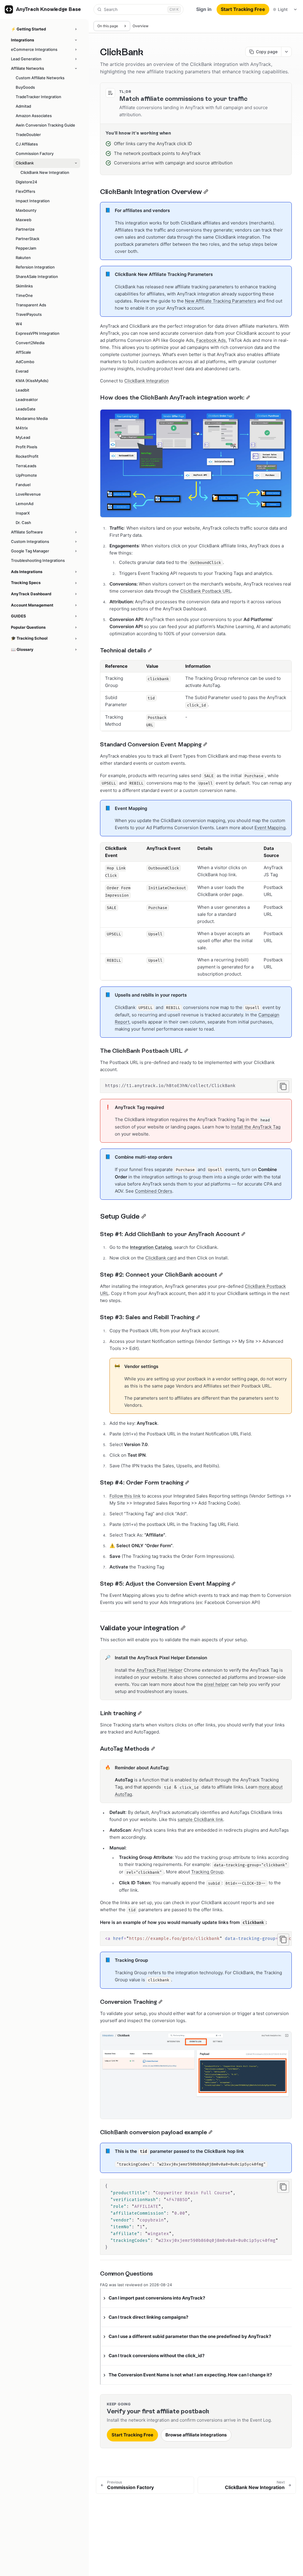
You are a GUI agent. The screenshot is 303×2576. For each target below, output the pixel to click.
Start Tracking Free (243, 9)
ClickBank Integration (147, 381)
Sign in (204, 9)
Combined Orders (154, 1191)
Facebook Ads (211, 340)
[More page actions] (286, 52)
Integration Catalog (151, 1247)
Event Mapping (270, 828)
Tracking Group (207, 1872)
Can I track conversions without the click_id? (157, 2356)
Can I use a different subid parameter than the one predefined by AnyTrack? (190, 2336)
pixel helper (217, 1684)
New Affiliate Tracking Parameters (221, 301)
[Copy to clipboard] (283, 1086)
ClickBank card (161, 1258)
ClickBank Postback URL (206, 591)
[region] (196, 1939)
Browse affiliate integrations (196, 2435)
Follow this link (125, 1496)
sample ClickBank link (200, 1819)
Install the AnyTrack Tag (256, 1127)
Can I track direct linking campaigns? (148, 2317)
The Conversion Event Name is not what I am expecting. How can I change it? (190, 2375)
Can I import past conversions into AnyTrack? (157, 2298)
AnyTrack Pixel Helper (159, 1670)
